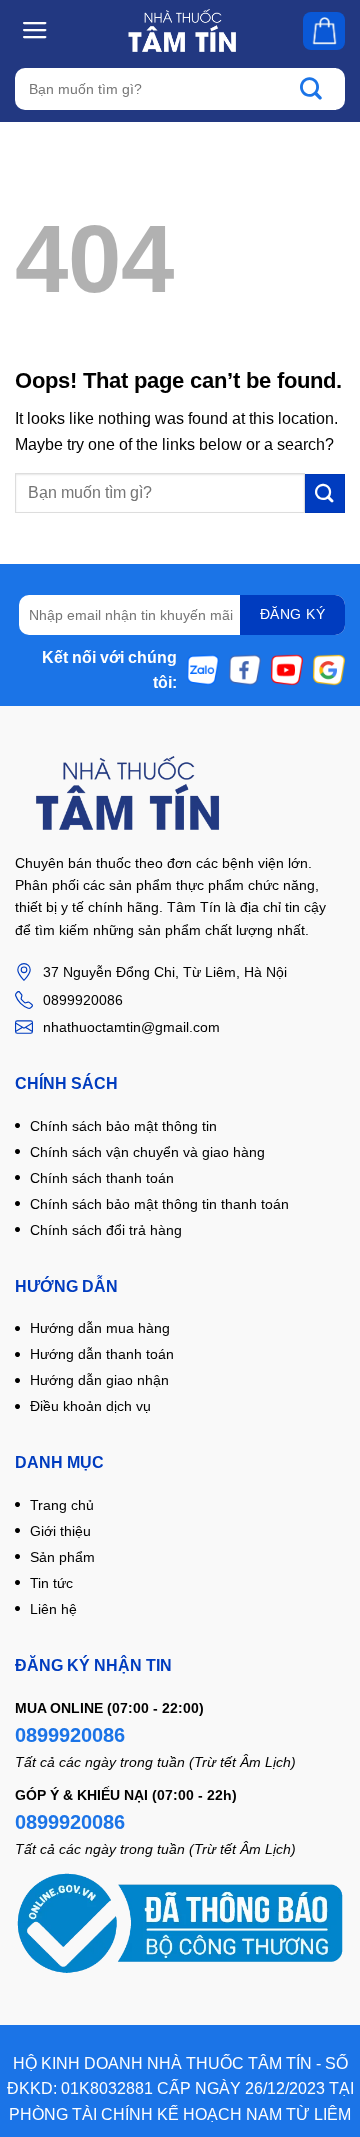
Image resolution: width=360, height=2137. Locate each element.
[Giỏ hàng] (324, 31)
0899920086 (70, 1735)
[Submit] (321, 89)
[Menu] (36, 30)
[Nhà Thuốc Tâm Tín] (181, 31)
